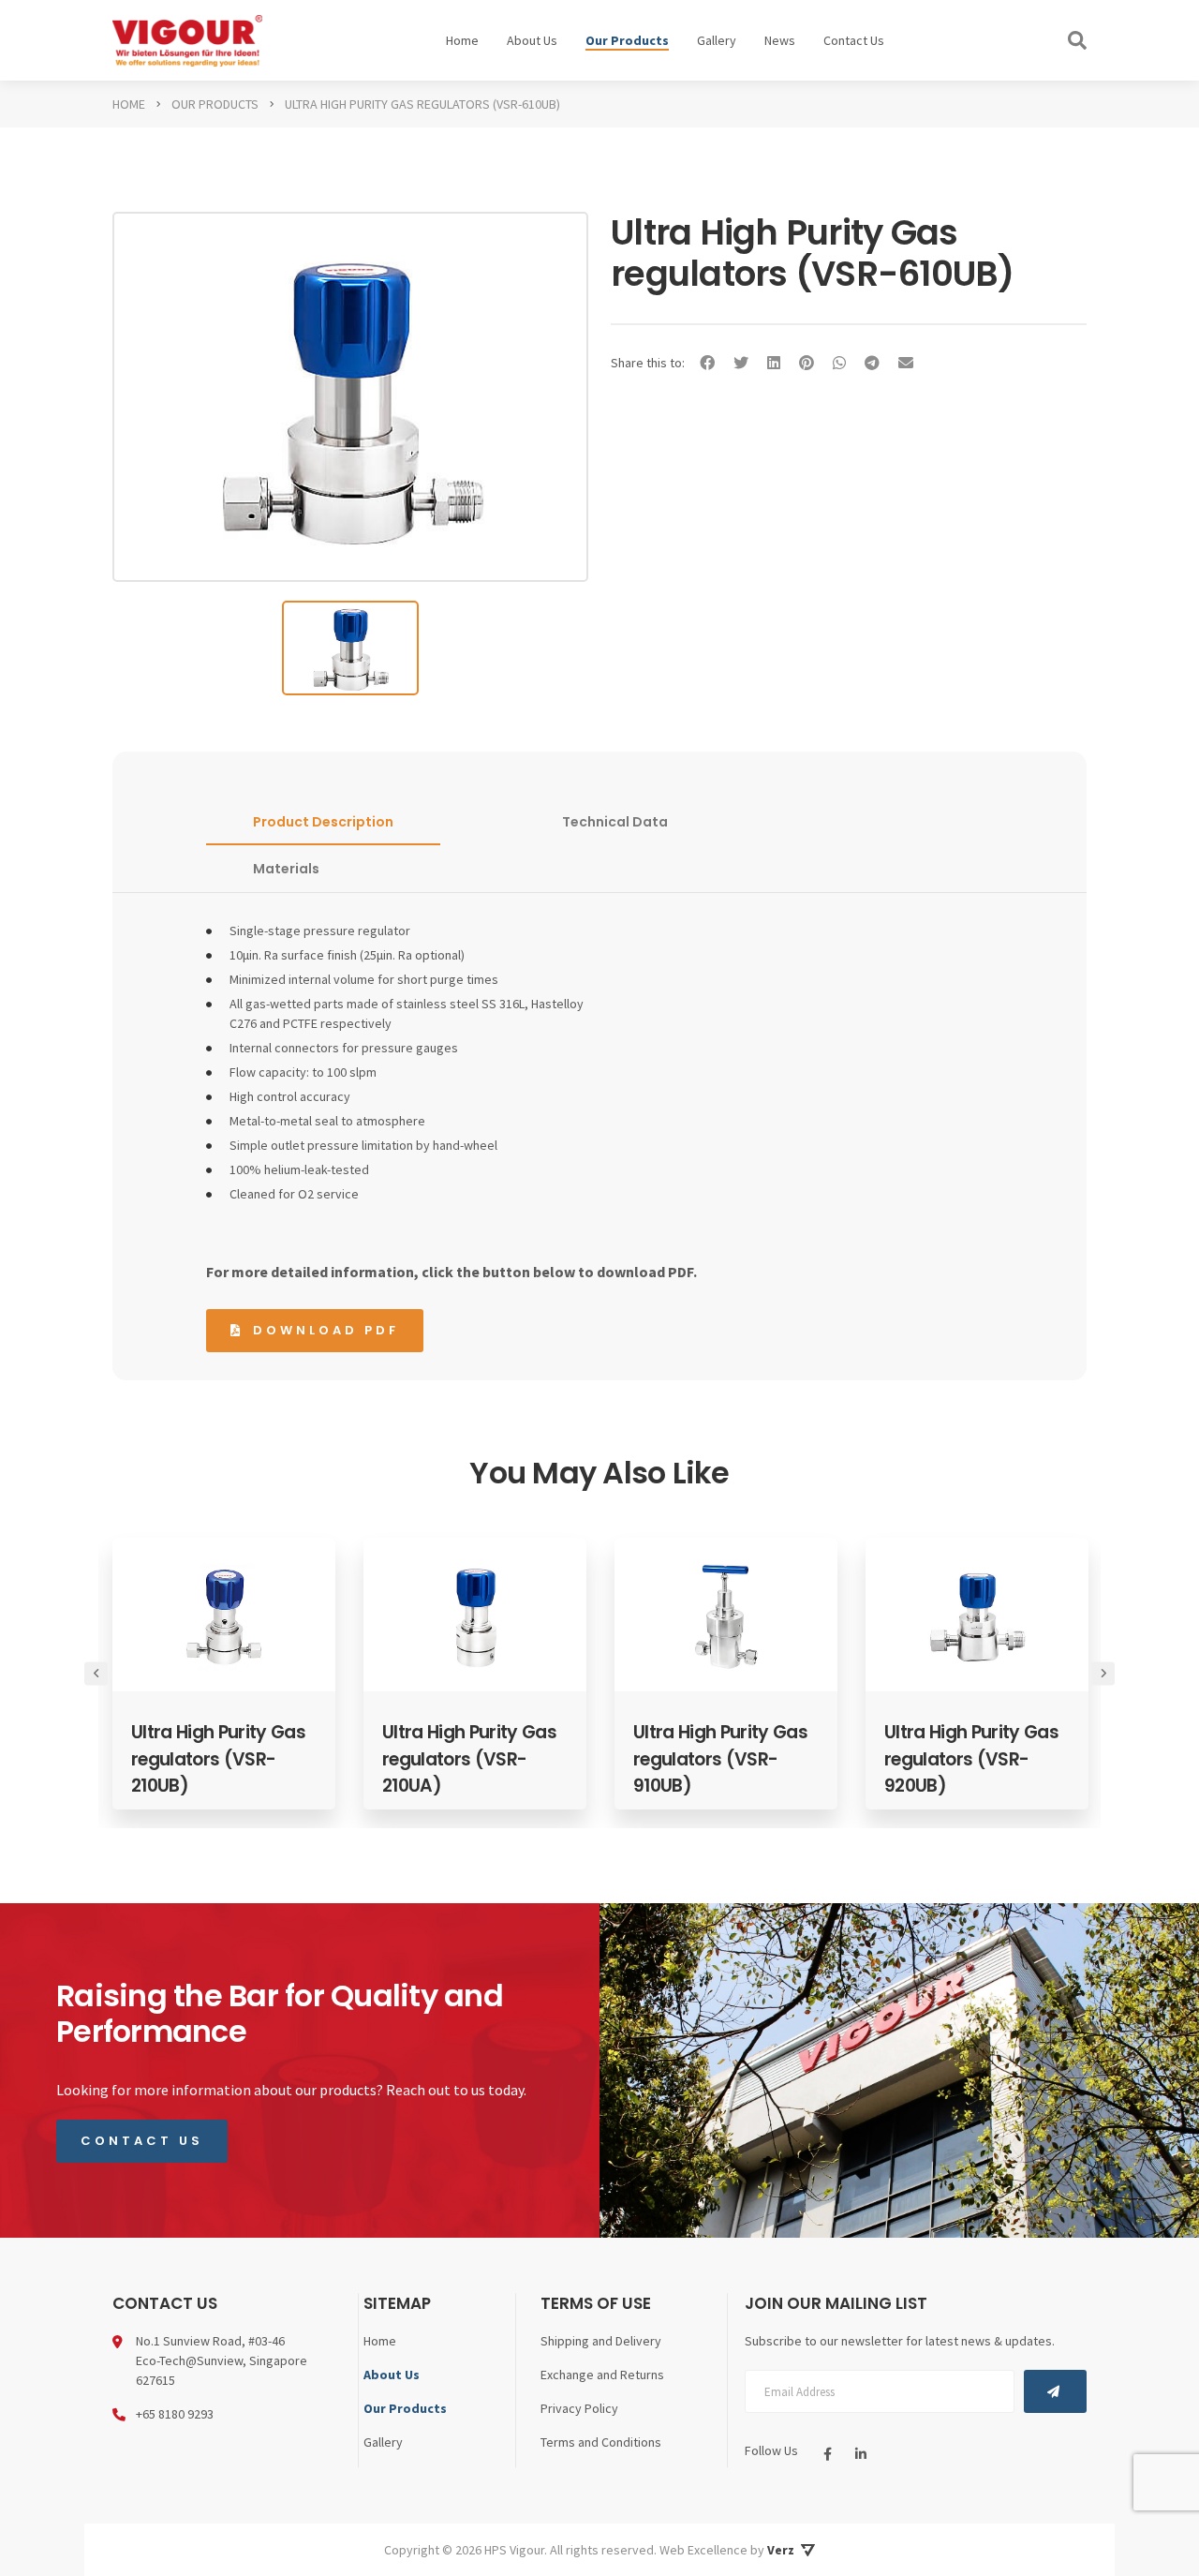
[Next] (1103, 1673)
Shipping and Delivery (601, 2341)
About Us (532, 40)
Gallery (717, 40)
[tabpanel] (226, 1674)
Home (462, 40)
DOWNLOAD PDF (326, 1330)
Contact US (142, 2141)
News (780, 40)
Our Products (627, 40)
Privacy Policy (579, 2408)
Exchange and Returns (602, 2375)
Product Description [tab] (323, 822)
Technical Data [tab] (615, 822)
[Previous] (96, 1673)
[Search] (1077, 40)
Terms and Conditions (601, 2442)
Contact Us (854, 40)
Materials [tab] (286, 869)
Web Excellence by (727, 2550)
